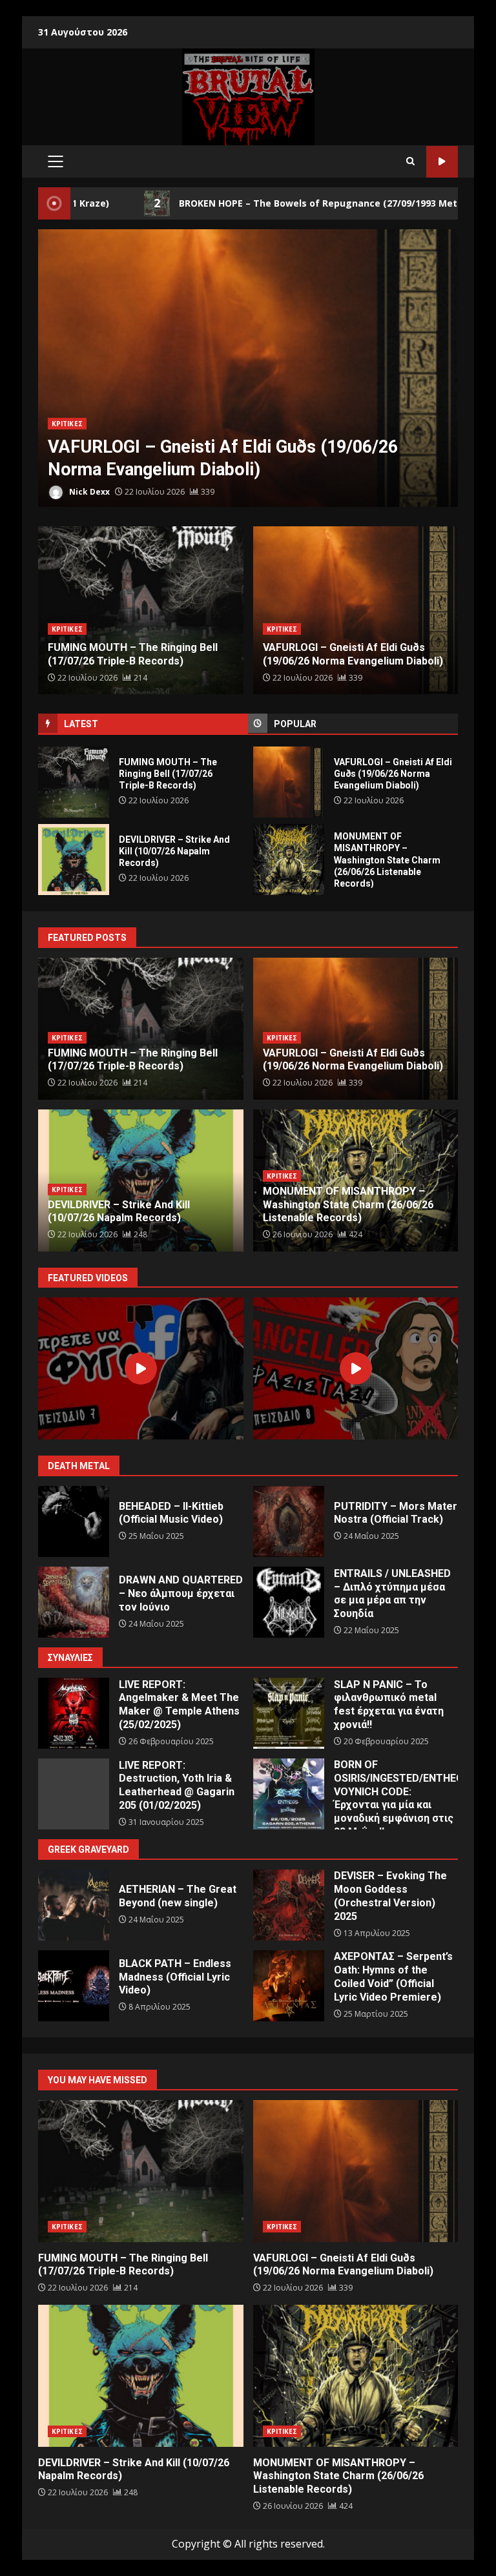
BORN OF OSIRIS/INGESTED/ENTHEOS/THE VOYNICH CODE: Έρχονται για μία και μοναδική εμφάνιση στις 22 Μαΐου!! (289, 1794)
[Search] (410, 161)
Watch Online (442, 162)
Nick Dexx (88, 492)
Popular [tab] (295, 724)
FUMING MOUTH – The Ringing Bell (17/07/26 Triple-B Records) (74, 782)
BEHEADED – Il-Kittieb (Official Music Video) (74, 1521)
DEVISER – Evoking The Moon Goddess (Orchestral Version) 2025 (289, 1905)
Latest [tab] (81, 724)
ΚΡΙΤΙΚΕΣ (67, 424)
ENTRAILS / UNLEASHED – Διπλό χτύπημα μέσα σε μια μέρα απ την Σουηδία (289, 1602)
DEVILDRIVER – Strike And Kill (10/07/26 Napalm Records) (248, 370)
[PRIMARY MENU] (55, 161)
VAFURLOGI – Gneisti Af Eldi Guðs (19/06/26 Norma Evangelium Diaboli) (289, 782)
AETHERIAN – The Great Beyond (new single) (74, 1905)
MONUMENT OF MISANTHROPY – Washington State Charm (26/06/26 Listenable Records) (289, 860)
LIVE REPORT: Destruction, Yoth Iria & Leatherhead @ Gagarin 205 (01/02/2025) (74, 1794)
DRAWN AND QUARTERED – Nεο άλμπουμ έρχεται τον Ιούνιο (74, 1602)
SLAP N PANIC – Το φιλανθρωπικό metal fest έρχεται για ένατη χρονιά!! (289, 1713)
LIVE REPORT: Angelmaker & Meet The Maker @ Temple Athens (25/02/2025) (74, 1713)
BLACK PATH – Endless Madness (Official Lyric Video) (74, 1986)
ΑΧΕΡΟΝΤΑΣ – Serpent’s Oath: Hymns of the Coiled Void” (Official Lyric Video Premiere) (289, 1986)
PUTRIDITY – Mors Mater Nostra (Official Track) (289, 1521)
